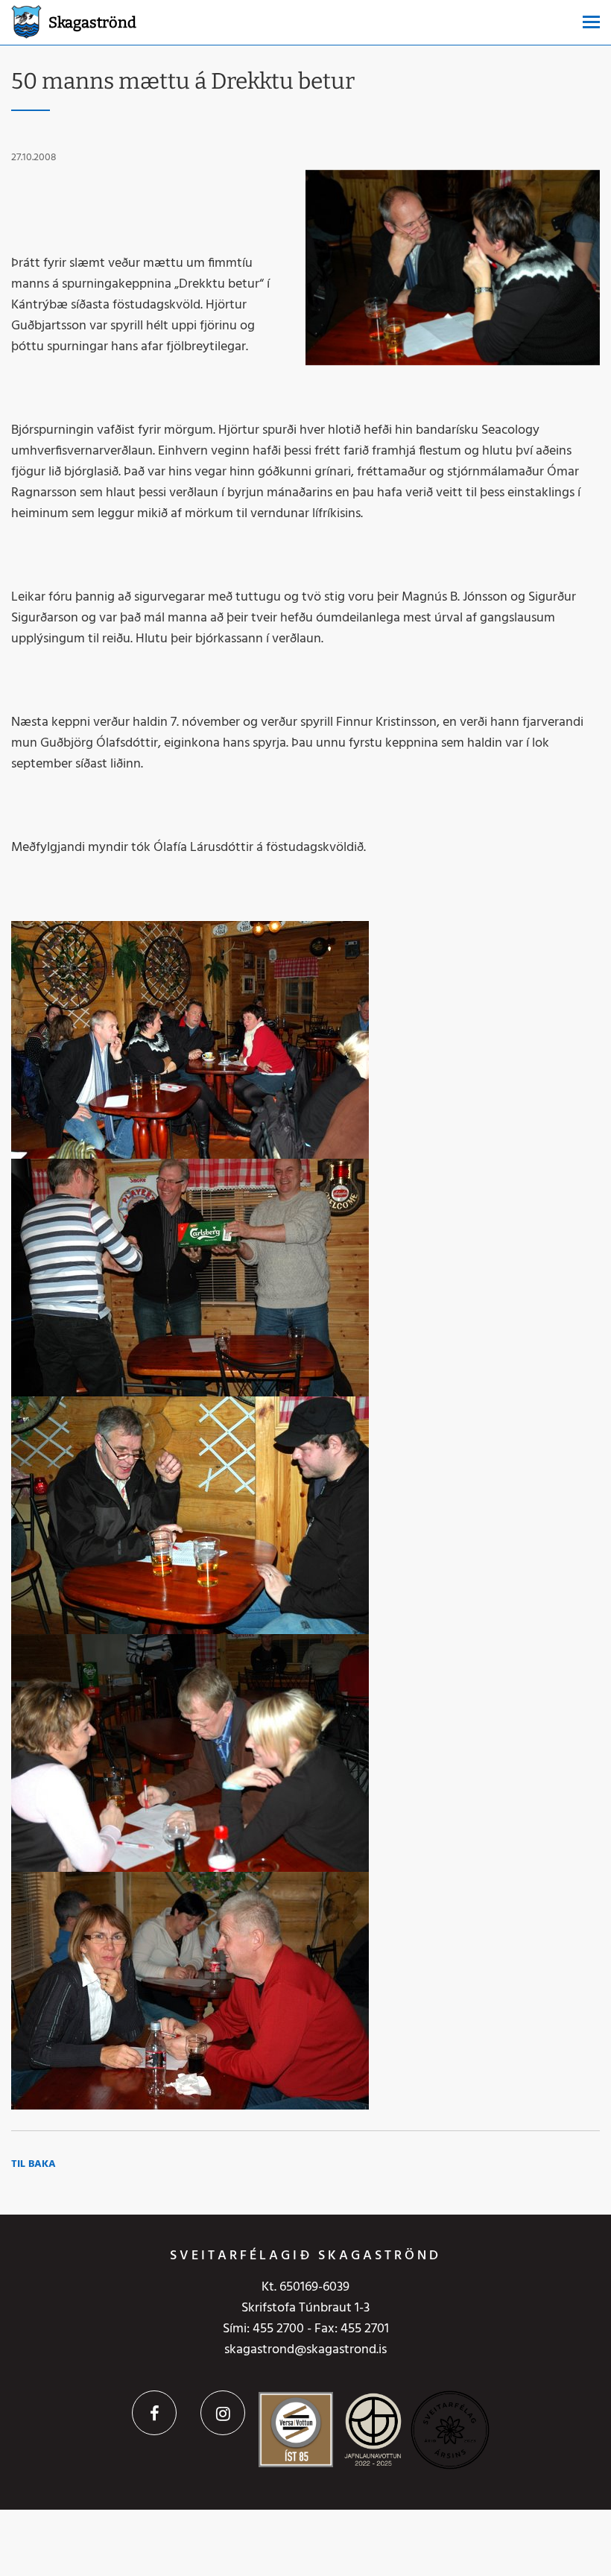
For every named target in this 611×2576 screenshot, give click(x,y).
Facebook (154, 2413)
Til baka (34, 2164)
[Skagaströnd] (26, 20)
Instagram (223, 2413)
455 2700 (278, 2329)
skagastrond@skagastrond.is (305, 2350)
